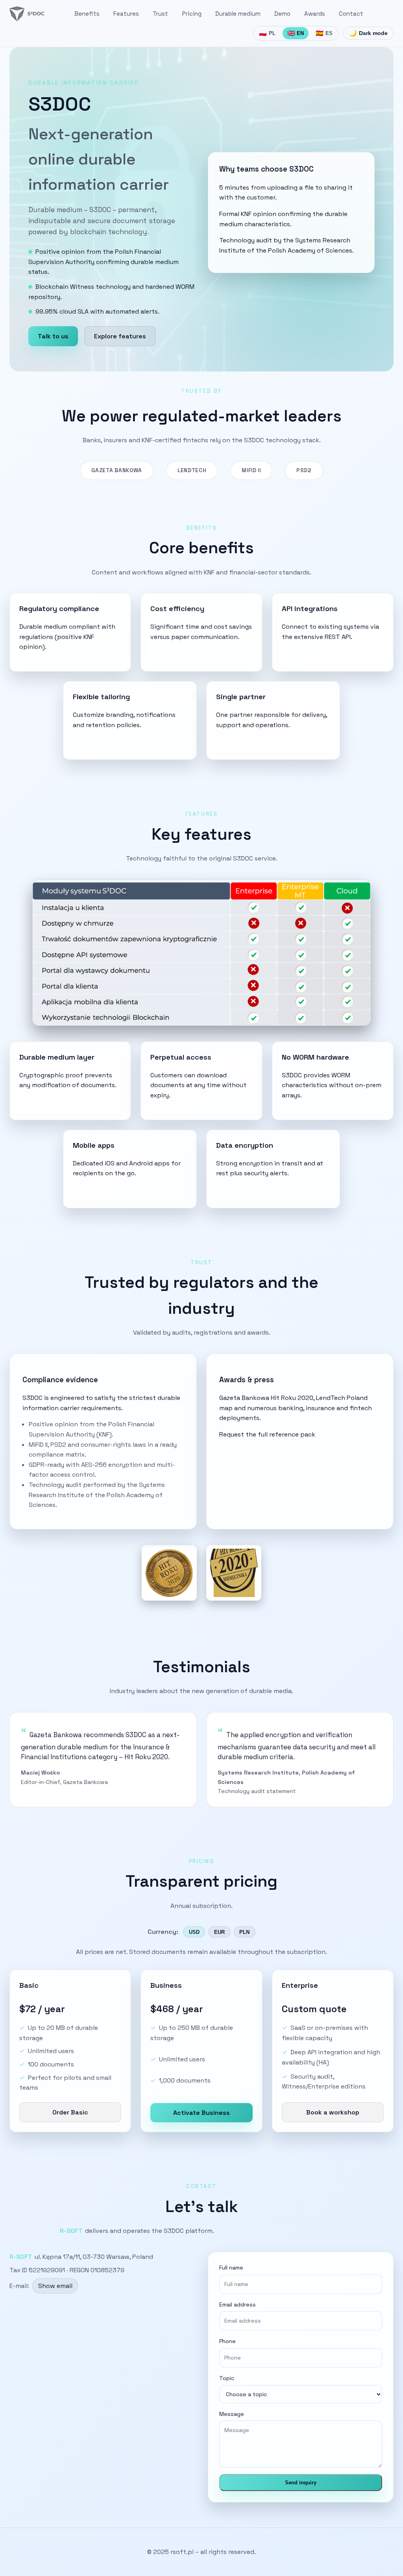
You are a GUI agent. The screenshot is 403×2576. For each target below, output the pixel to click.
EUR (219, 1932)
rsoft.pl (182, 2552)
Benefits (87, 14)
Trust (160, 14)
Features (126, 14)
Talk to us (53, 336)
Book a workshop (333, 2112)
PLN (244, 1932)
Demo (282, 14)
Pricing (192, 14)
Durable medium (238, 14)
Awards (315, 14)
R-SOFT (71, 2231)
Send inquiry (301, 2483)
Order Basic (70, 2112)
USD (194, 1932)
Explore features (120, 336)
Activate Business (201, 2113)
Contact (351, 14)
